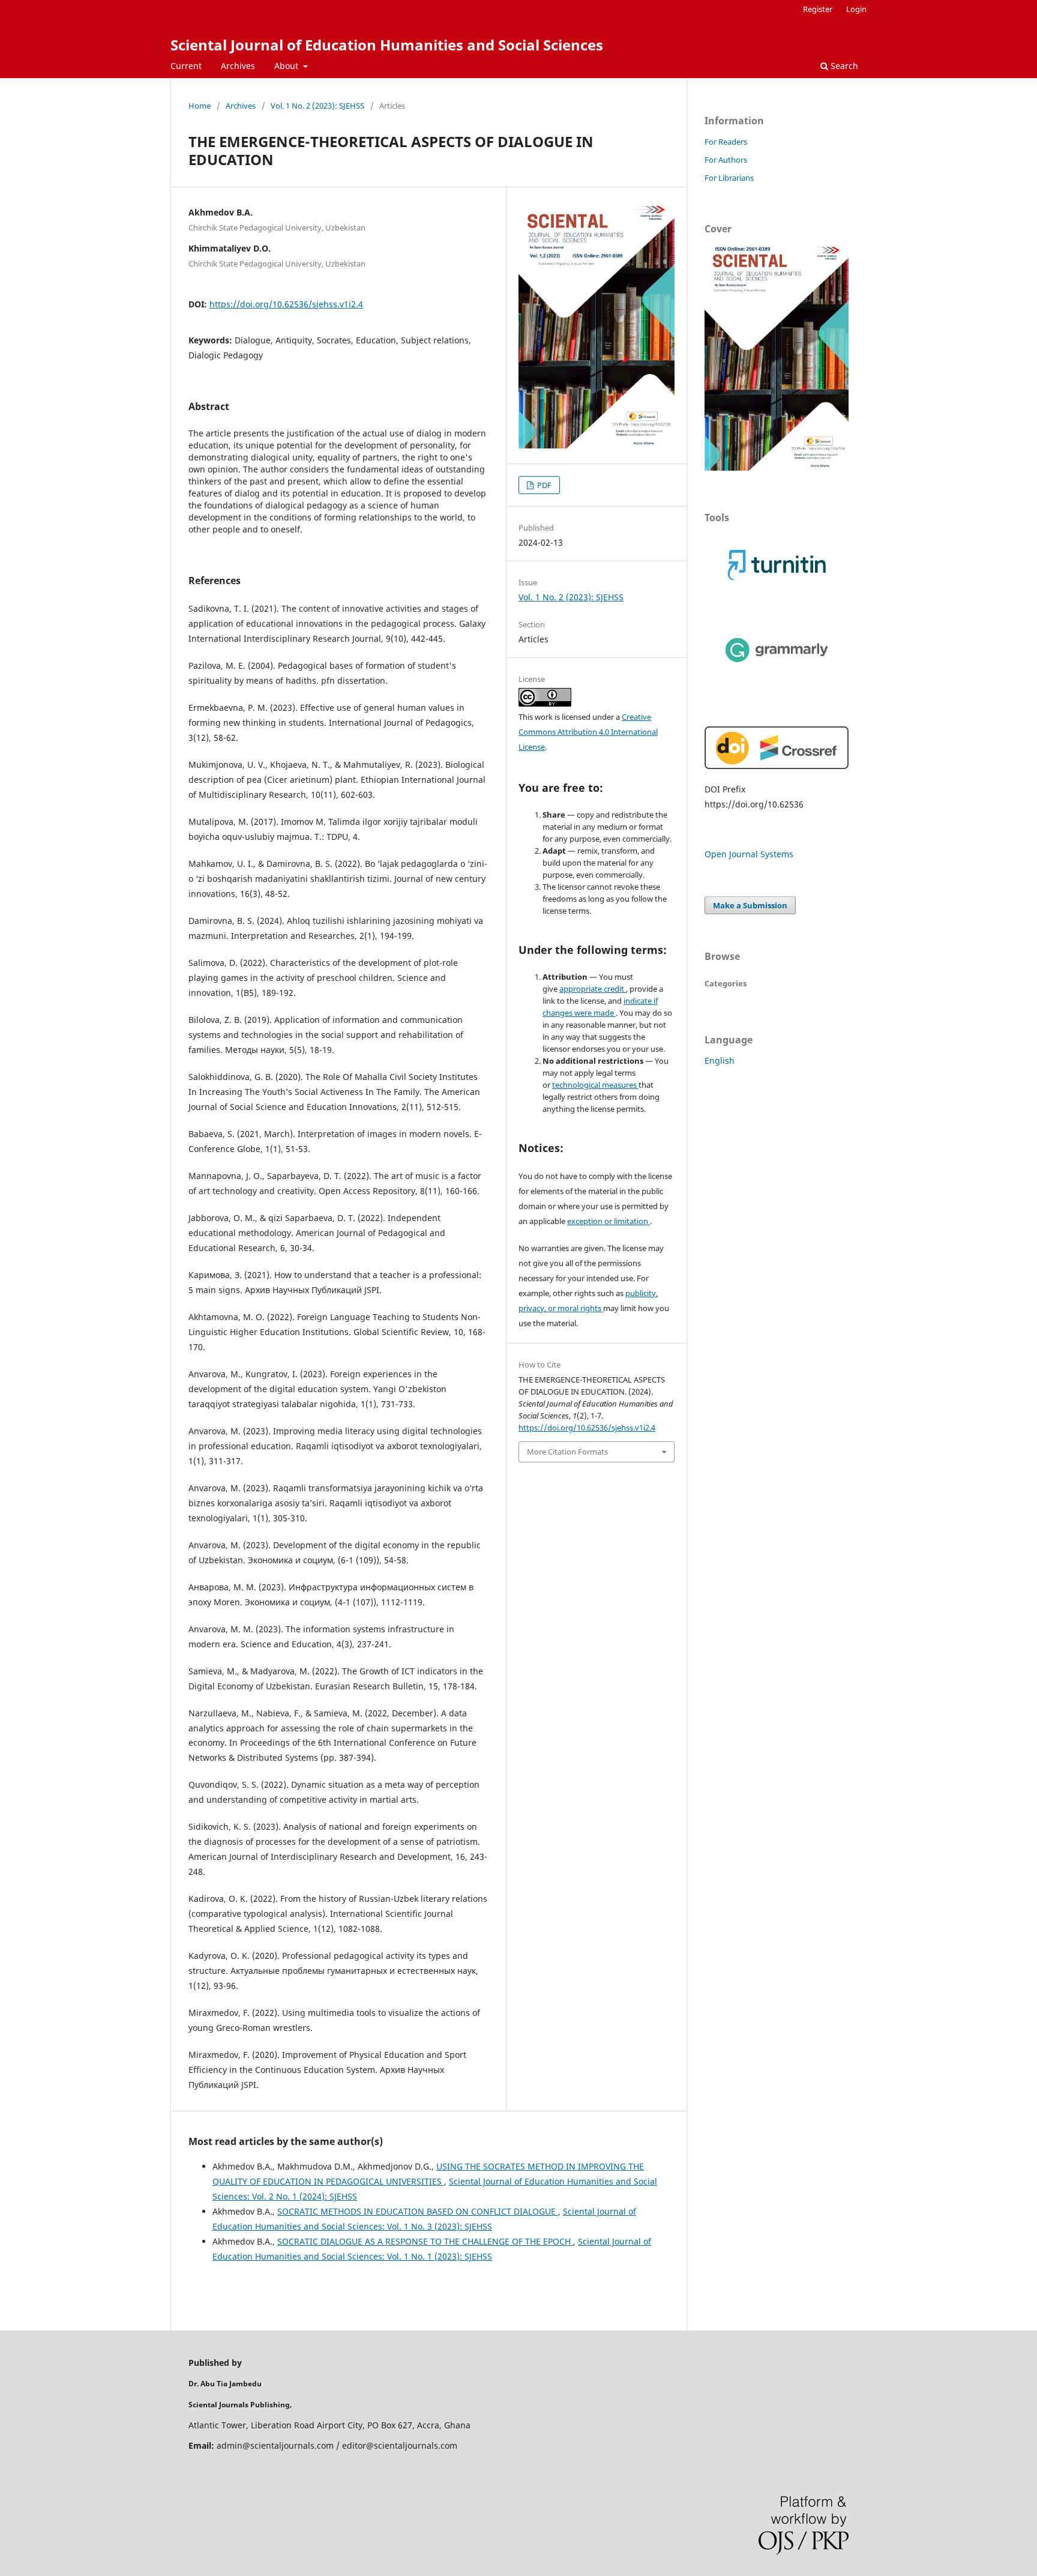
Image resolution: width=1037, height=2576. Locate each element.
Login (856, 9)
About (287, 66)
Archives (238, 66)
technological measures (595, 1085)
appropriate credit (593, 989)
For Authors (726, 160)
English (720, 1060)
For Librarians (729, 178)
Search (843, 66)
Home (200, 106)
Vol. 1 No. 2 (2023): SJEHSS (317, 106)
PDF (543, 485)
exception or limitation (609, 1221)
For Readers (726, 142)
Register (818, 9)
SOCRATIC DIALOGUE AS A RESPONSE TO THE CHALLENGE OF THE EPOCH (425, 2241)
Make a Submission (750, 905)
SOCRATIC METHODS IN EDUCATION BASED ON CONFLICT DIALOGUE (418, 2211)
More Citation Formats (567, 1452)
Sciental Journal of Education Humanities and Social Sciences (387, 45)
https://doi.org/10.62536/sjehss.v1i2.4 (286, 304)
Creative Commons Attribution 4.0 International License (588, 732)
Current (186, 66)
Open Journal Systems (749, 854)
